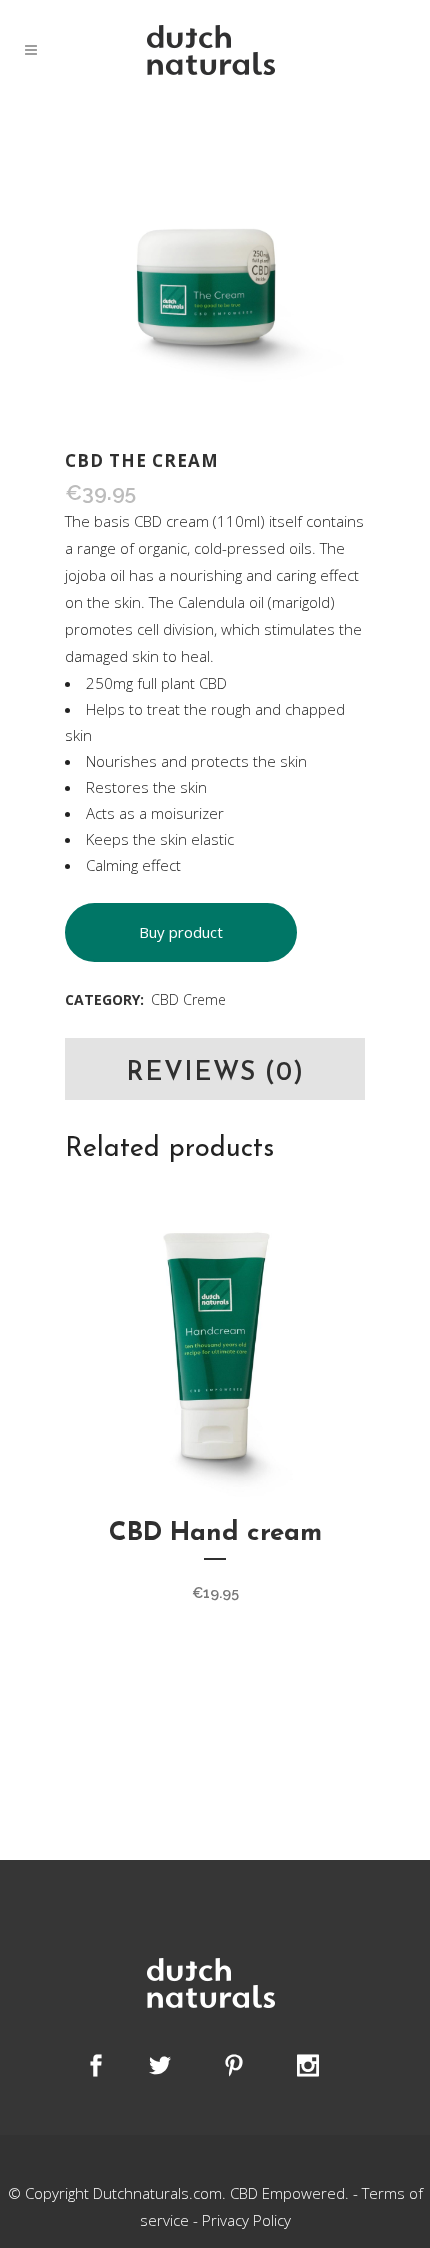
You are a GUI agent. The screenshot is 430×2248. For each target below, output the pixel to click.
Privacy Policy (246, 2220)
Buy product (181, 932)
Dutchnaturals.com (157, 2193)
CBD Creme (188, 999)
